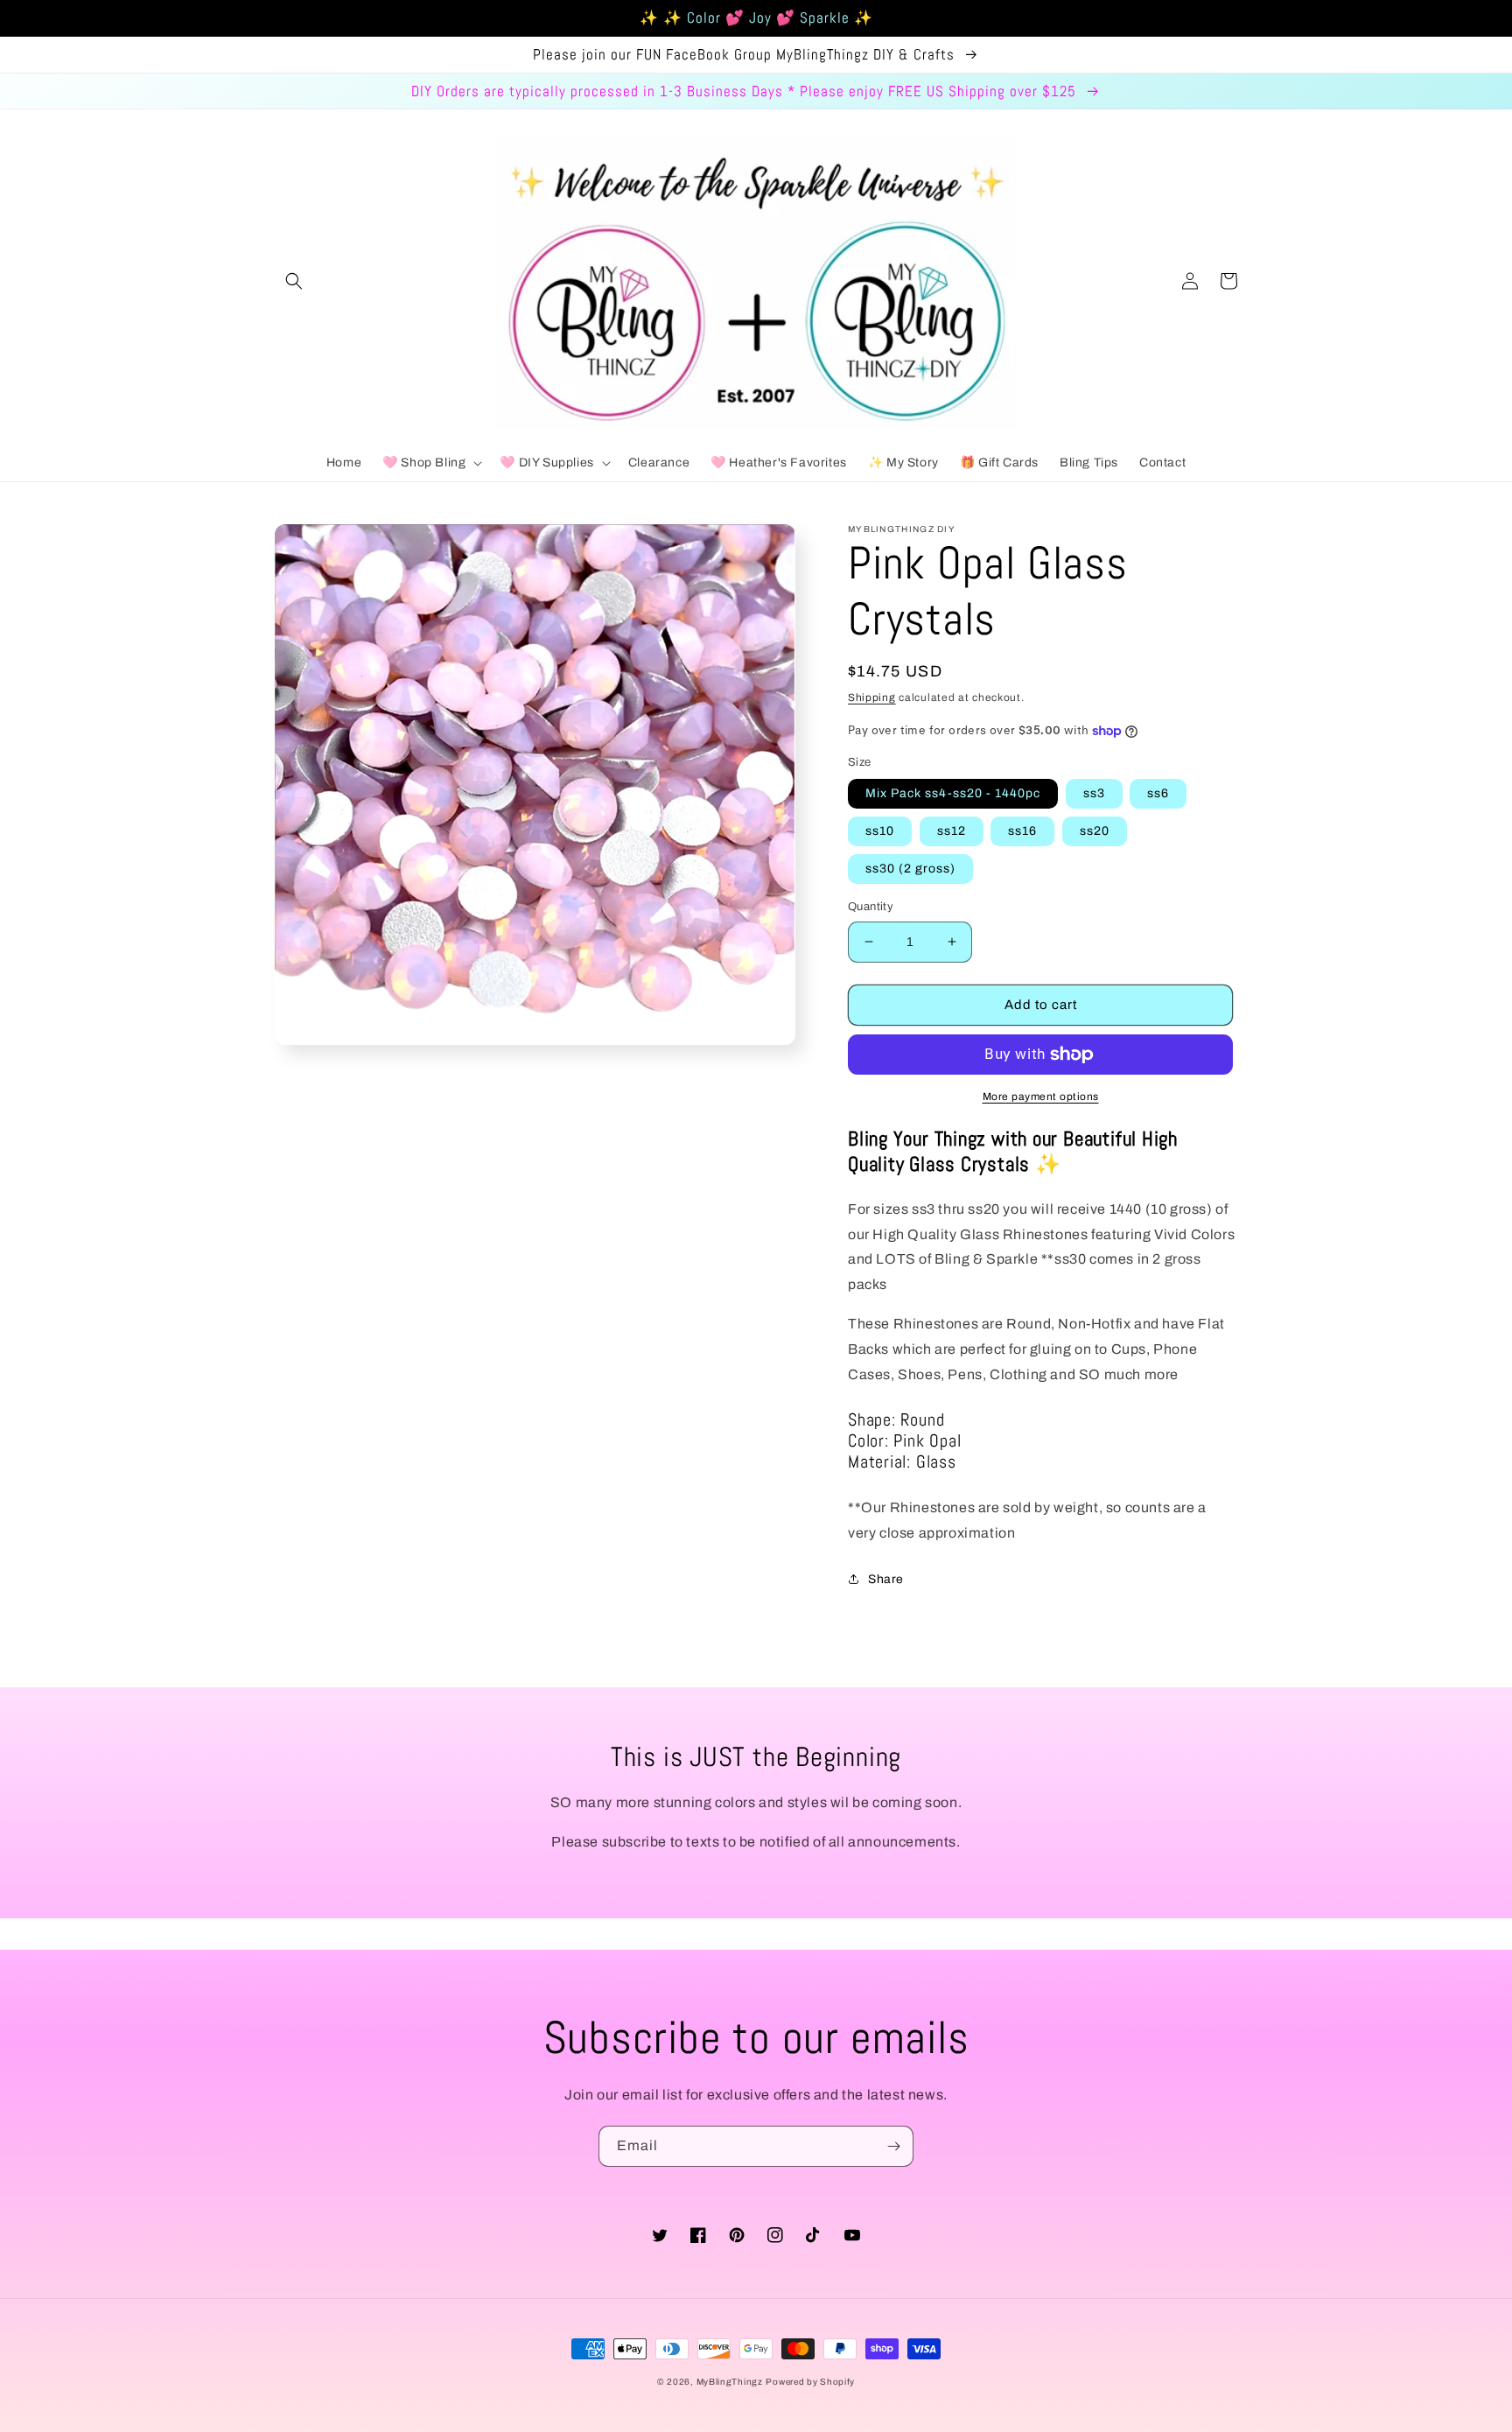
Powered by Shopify (810, 2382)
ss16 (1022, 831)
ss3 (1094, 793)
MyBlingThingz (730, 2382)
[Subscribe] (893, 2146)
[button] (294, 281)
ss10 (880, 831)
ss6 (1158, 793)
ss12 (952, 831)
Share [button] (886, 1579)
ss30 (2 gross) (910, 869)
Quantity (871, 907)
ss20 (1095, 831)
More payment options (1041, 1097)
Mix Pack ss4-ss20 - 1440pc (953, 793)
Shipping (872, 697)
